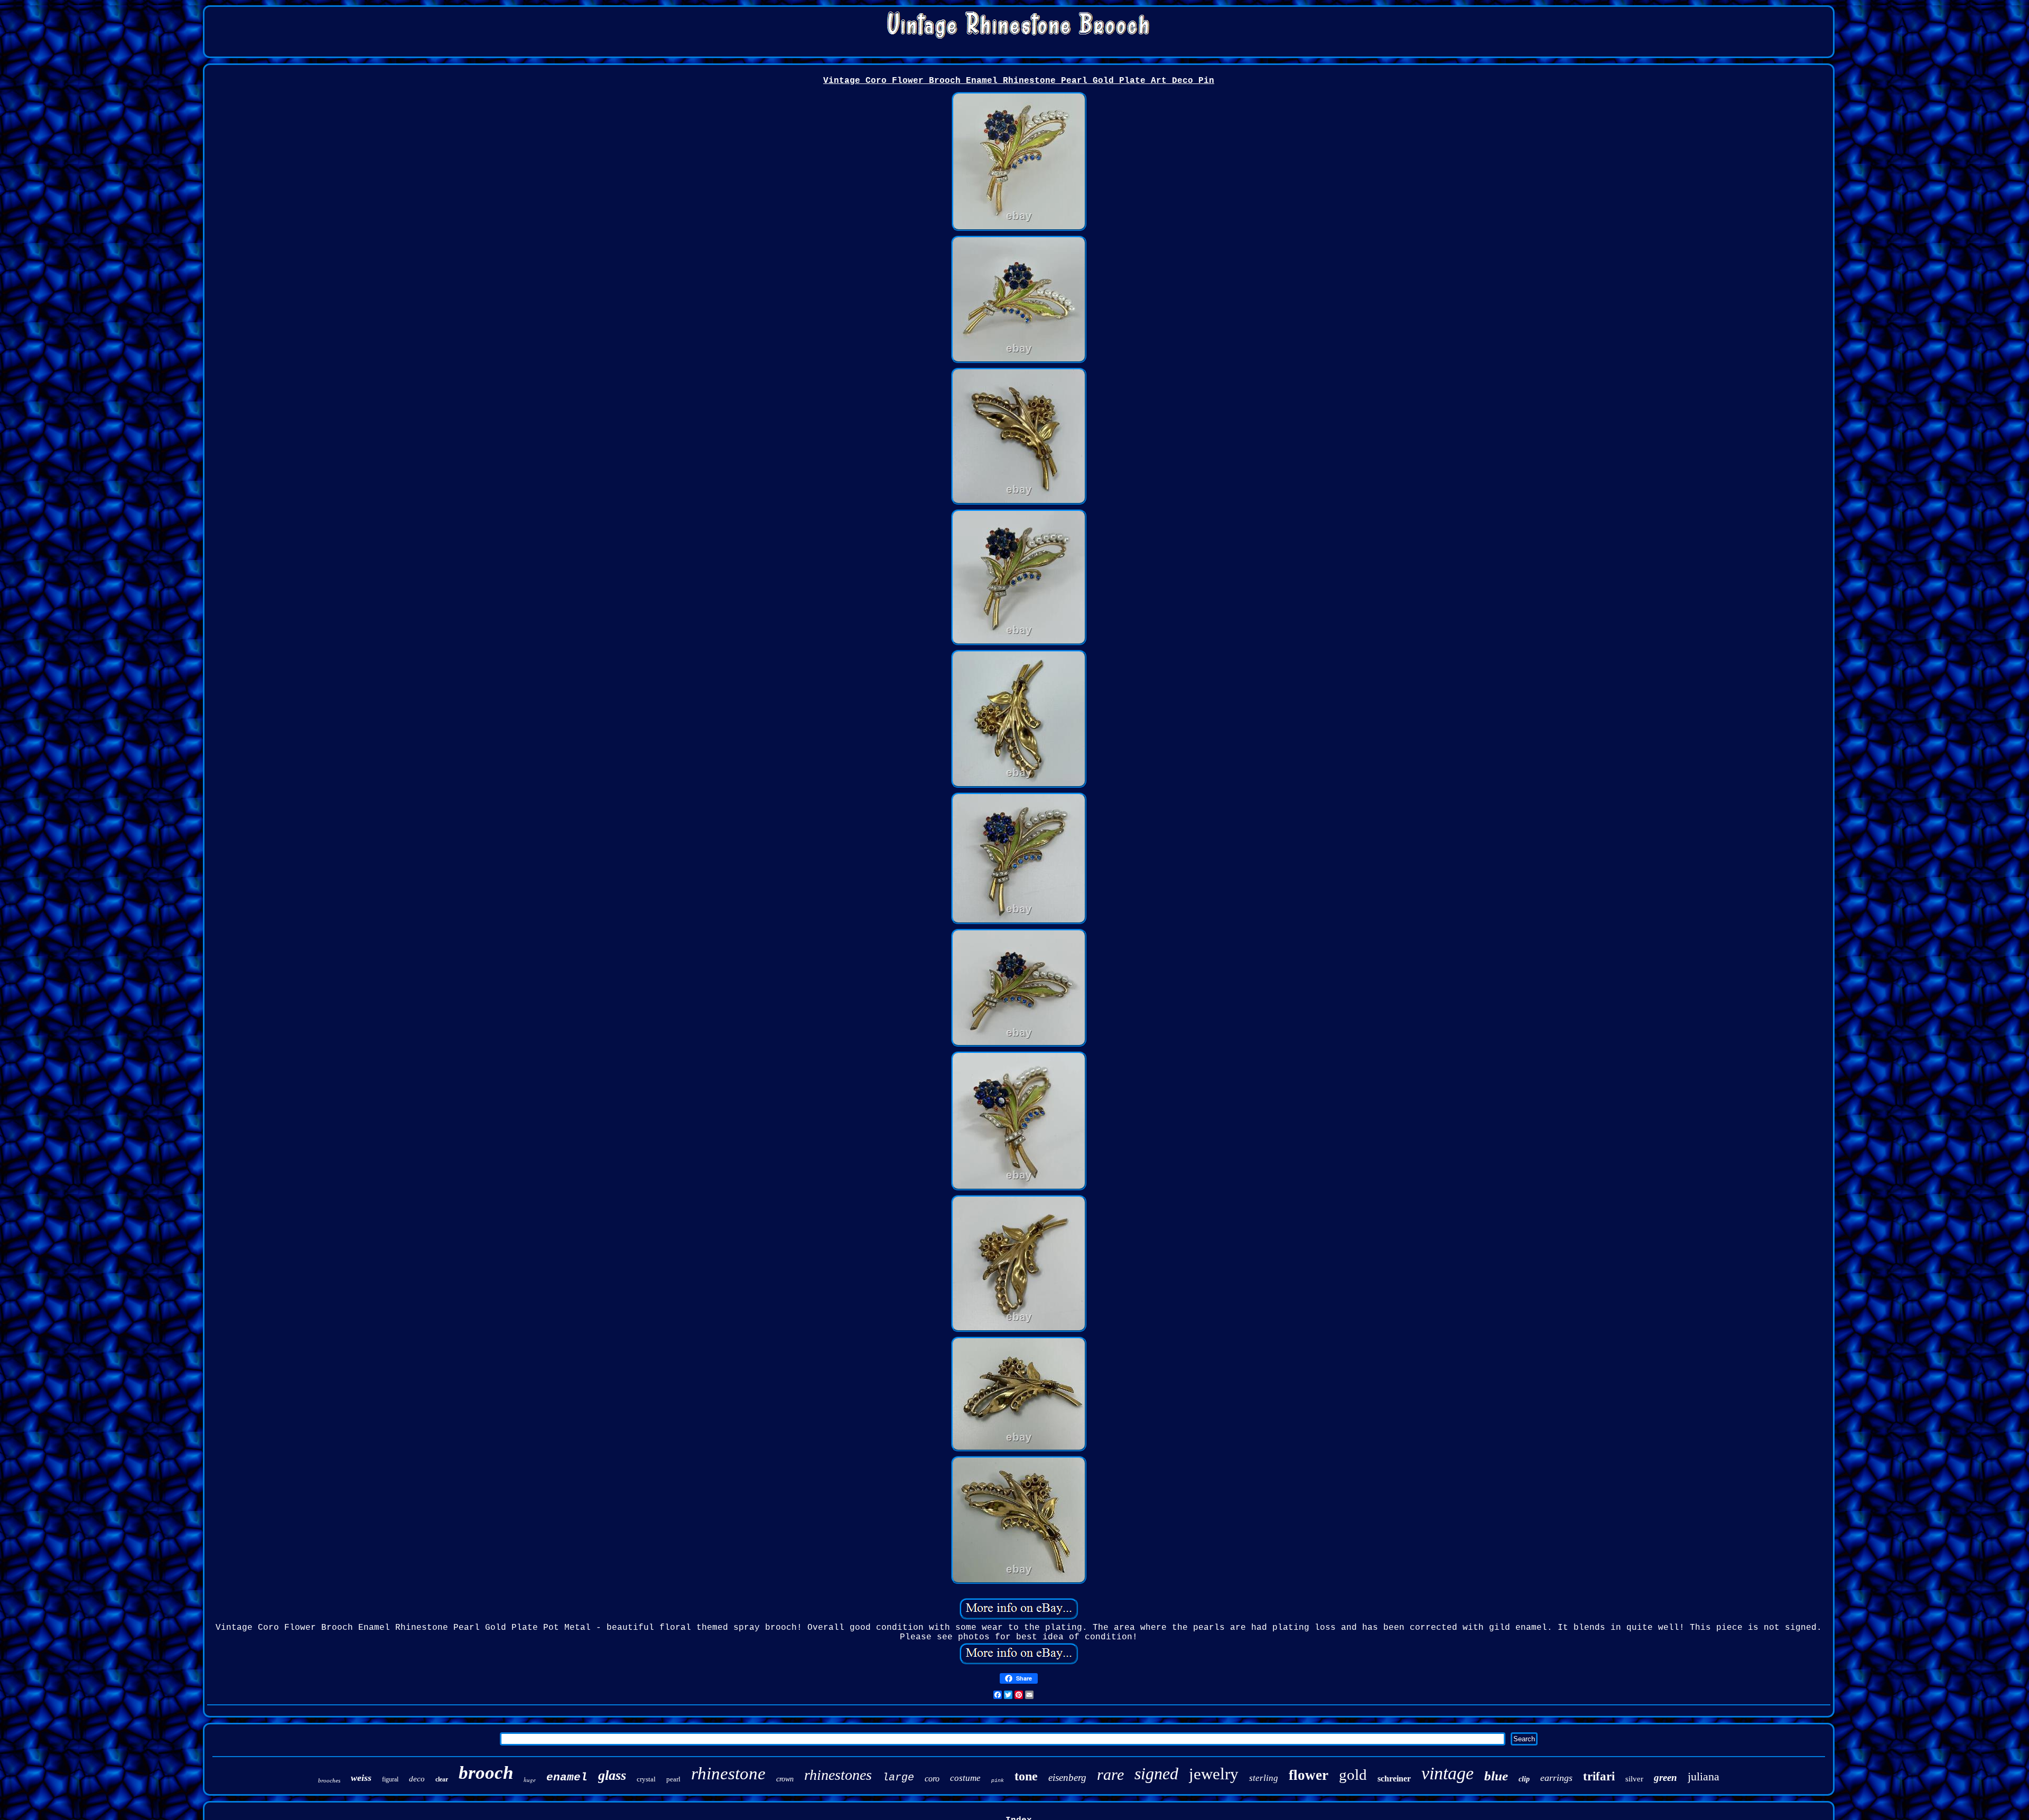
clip (1524, 1779)
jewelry (1214, 1774)
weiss (361, 1778)
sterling (1264, 1778)
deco (417, 1779)
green (1665, 1777)
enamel (567, 1777)
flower (1309, 1775)
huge (530, 1780)
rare (1110, 1774)
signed (1156, 1774)
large (898, 1777)
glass (612, 1775)
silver (1634, 1779)
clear (442, 1779)
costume (965, 1778)
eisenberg (1067, 1777)
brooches (329, 1780)
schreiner (1394, 1779)
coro (932, 1779)
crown (785, 1779)
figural (390, 1779)
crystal (646, 1779)
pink (998, 1781)
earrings (1556, 1778)
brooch (486, 1773)
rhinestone (728, 1774)
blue (1496, 1776)
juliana (1704, 1776)
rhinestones (838, 1775)
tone (1026, 1776)
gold (1353, 1775)
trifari (1599, 1776)
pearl (673, 1779)
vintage (1448, 1773)
